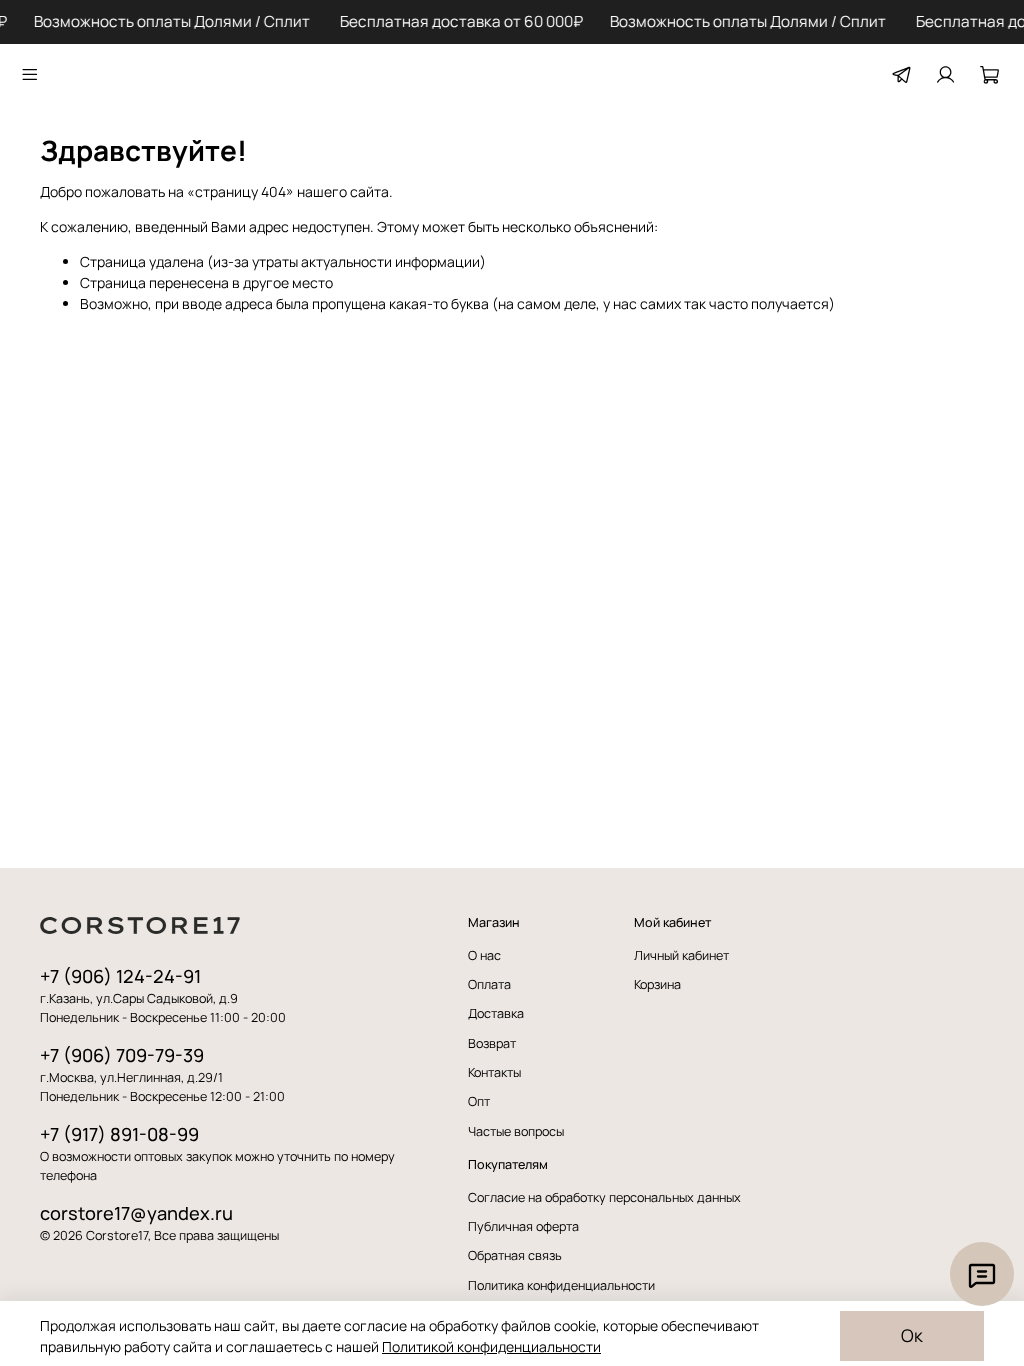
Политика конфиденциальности (561, 1285)
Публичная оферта (523, 1226)
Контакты (494, 1072)
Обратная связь (515, 1255)
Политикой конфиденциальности (491, 1346)
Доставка (496, 1013)
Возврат (492, 1043)
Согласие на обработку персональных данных (604, 1197)
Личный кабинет (681, 955)
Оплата (489, 984)
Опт (479, 1101)
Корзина (657, 984)
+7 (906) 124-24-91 (120, 976)
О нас (484, 955)
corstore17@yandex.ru (136, 1213)
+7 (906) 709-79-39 (122, 1055)
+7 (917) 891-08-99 (119, 1134)
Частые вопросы (516, 1131)
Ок (912, 1335)
